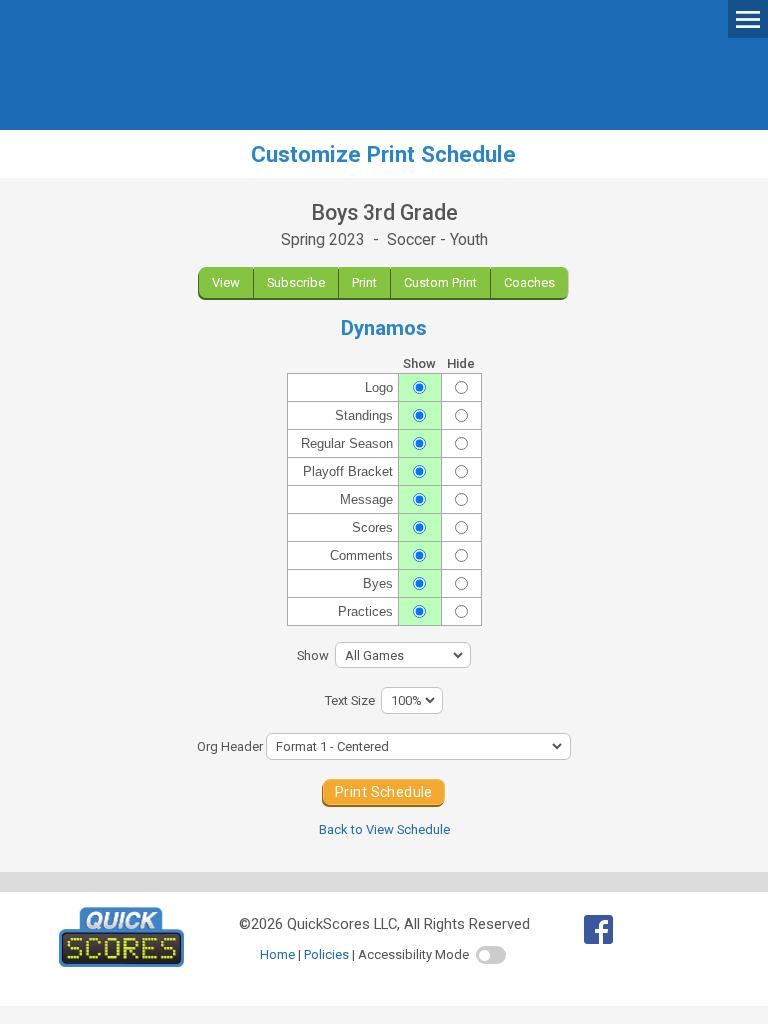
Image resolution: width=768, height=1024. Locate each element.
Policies (326, 954)
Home (277, 954)
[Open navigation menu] (748, 18)
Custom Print (440, 282)
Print (364, 282)
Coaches (529, 282)
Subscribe (296, 282)
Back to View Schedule (384, 829)
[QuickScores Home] (121, 962)
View (226, 282)
